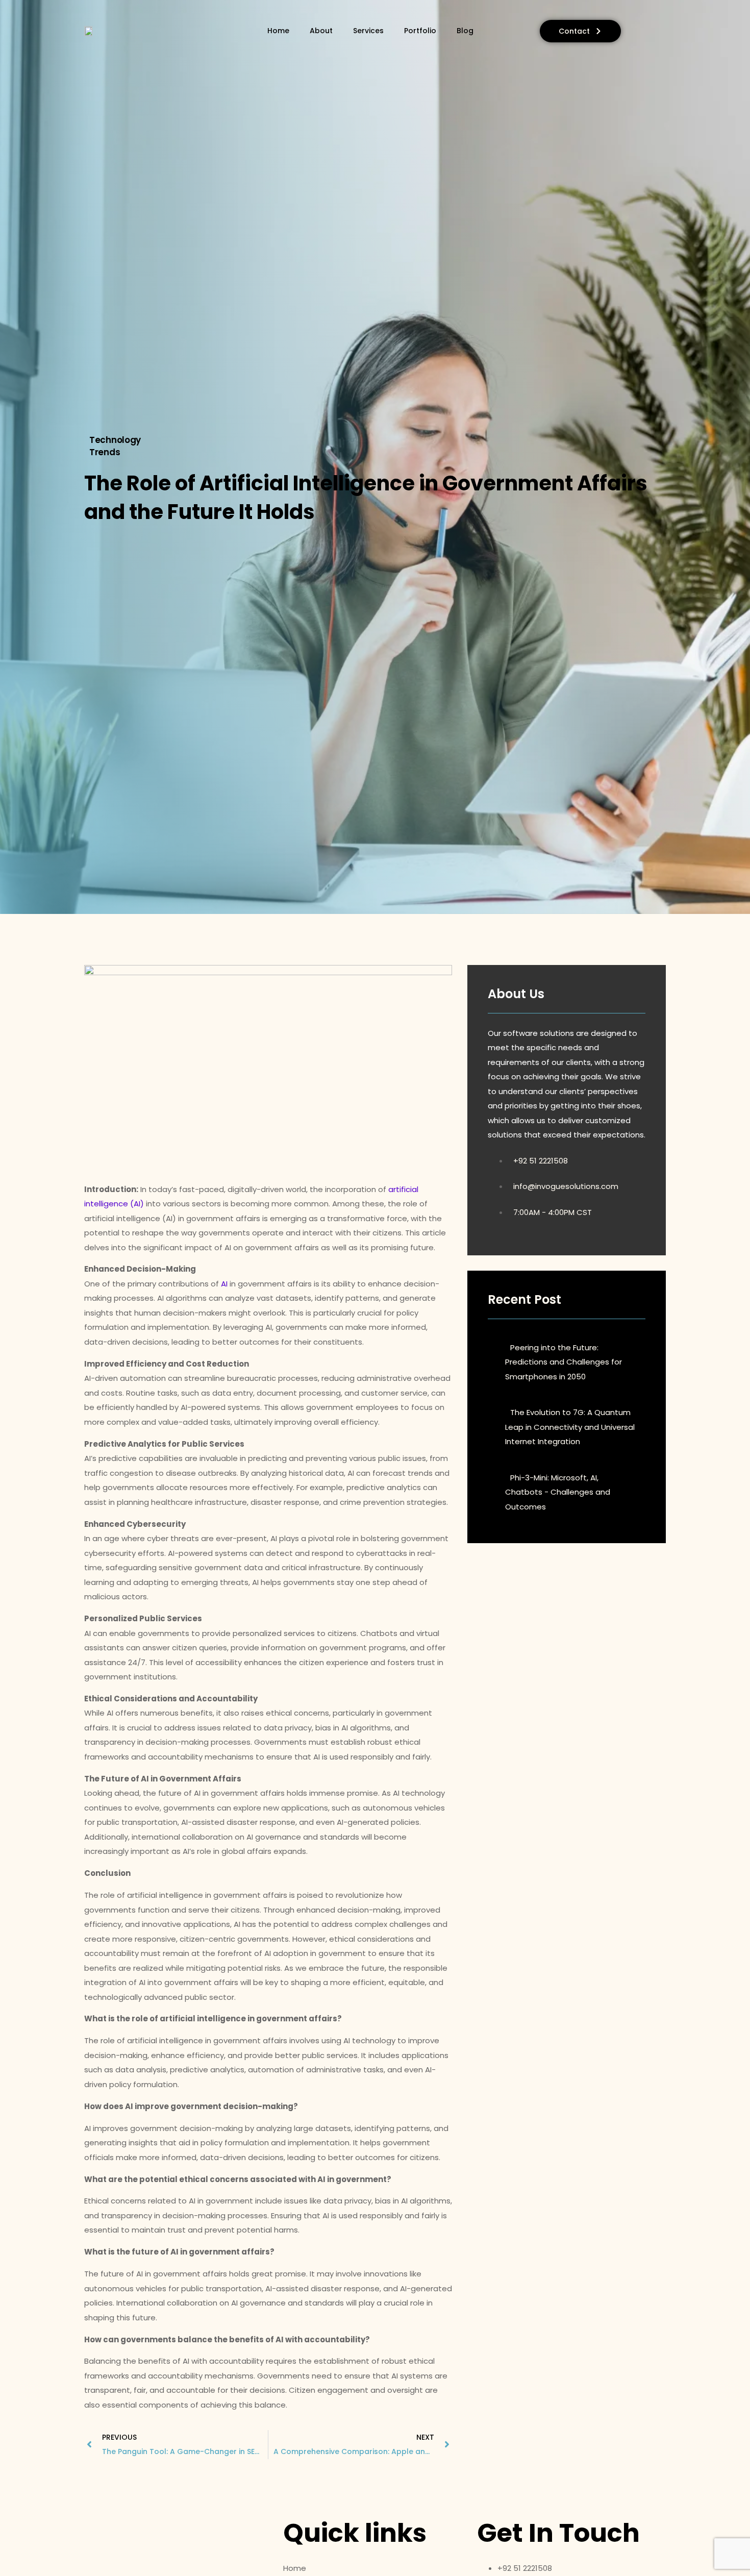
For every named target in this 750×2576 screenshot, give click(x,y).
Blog (465, 31)
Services (368, 31)
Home (278, 31)
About (321, 31)
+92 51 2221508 (541, 1161)
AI (224, 1284)
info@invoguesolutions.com (566, 1186)
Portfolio (420, 31)
